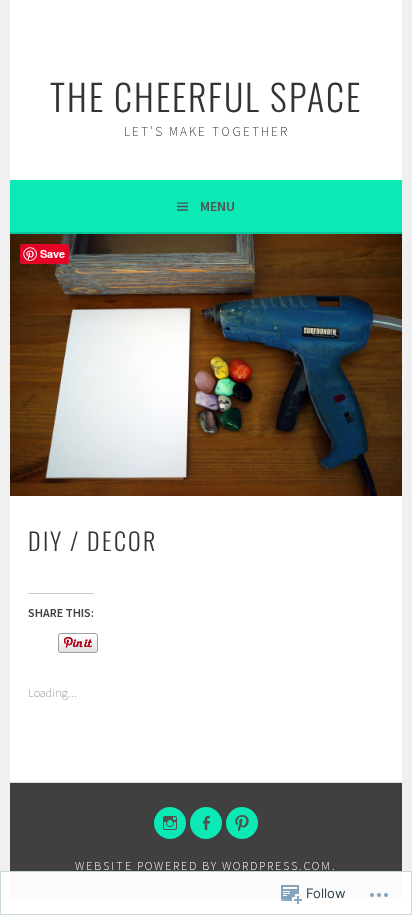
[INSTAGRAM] (170, 823)
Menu (217, 206)
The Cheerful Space (206, 95)
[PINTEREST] (242, 823)
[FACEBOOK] (206, 823)
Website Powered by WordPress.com (203, 865)
